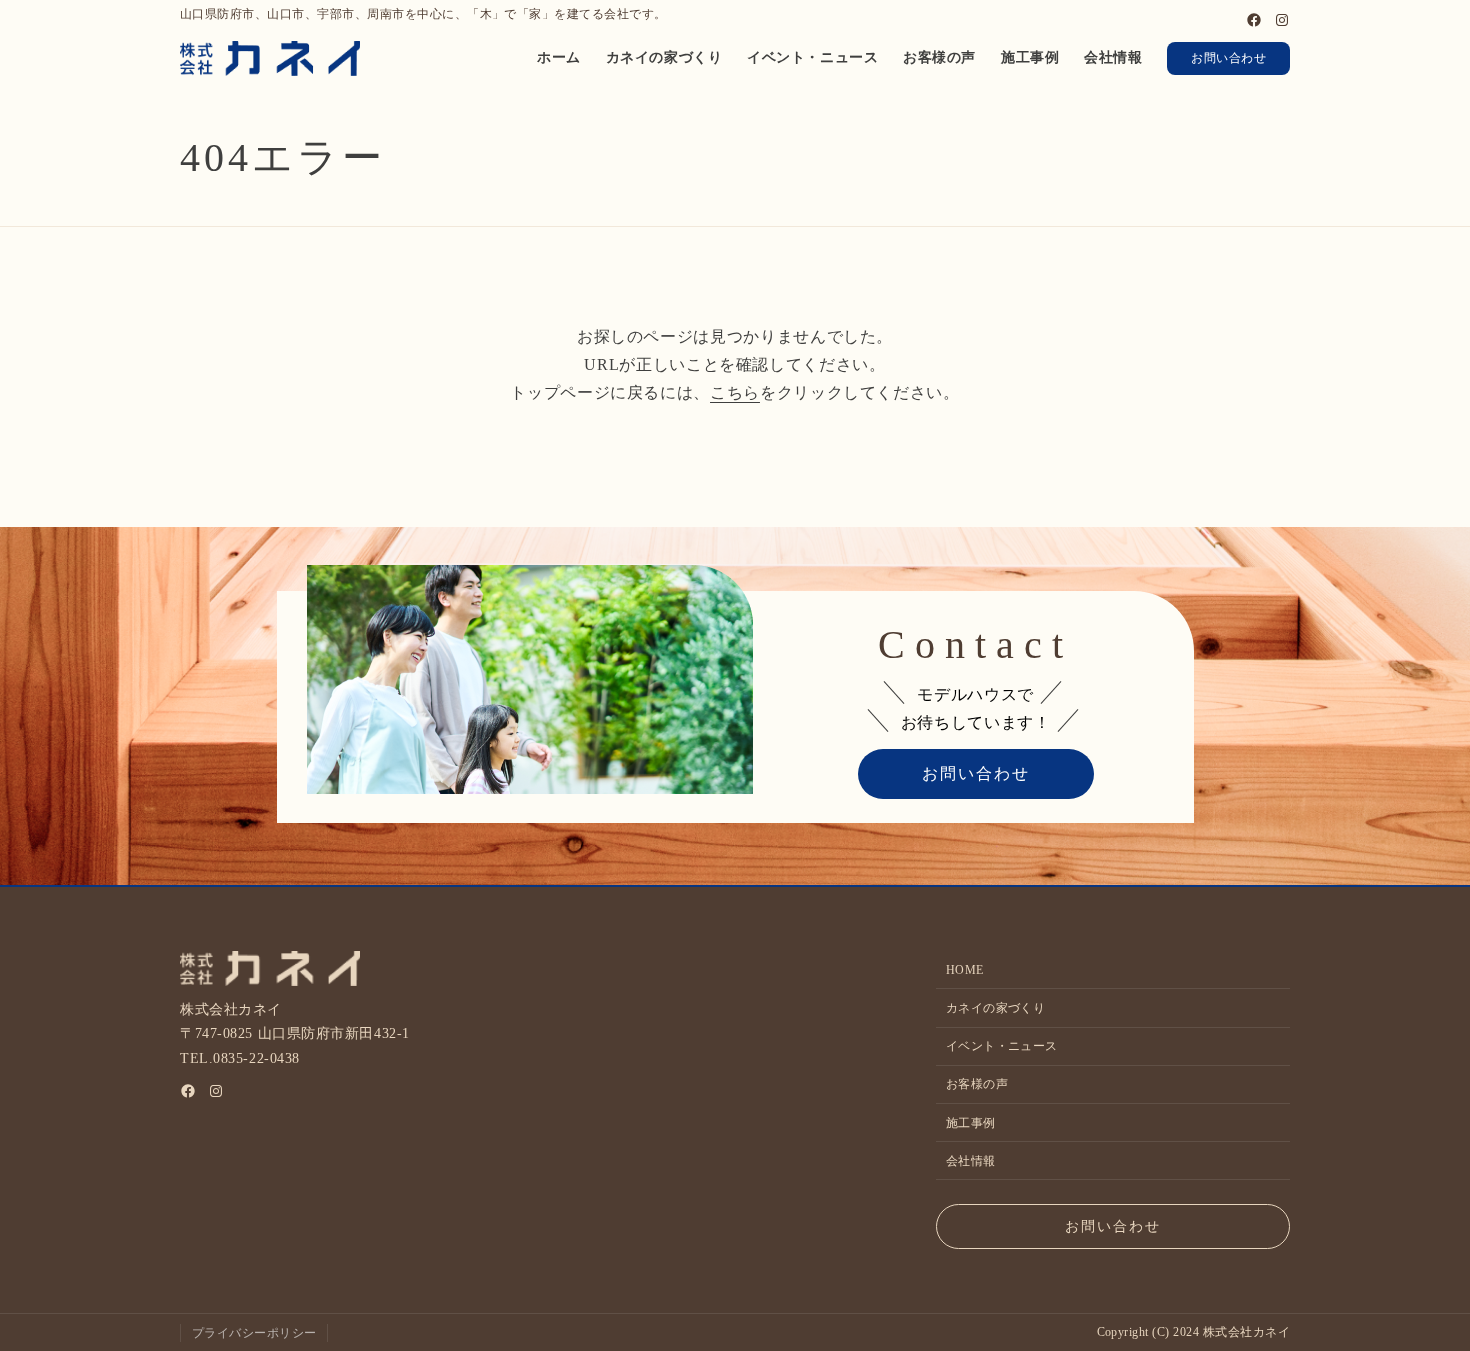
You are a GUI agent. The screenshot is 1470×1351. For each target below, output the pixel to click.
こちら (735, 392)
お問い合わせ (1228, 58)
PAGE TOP (1421, 1293)
